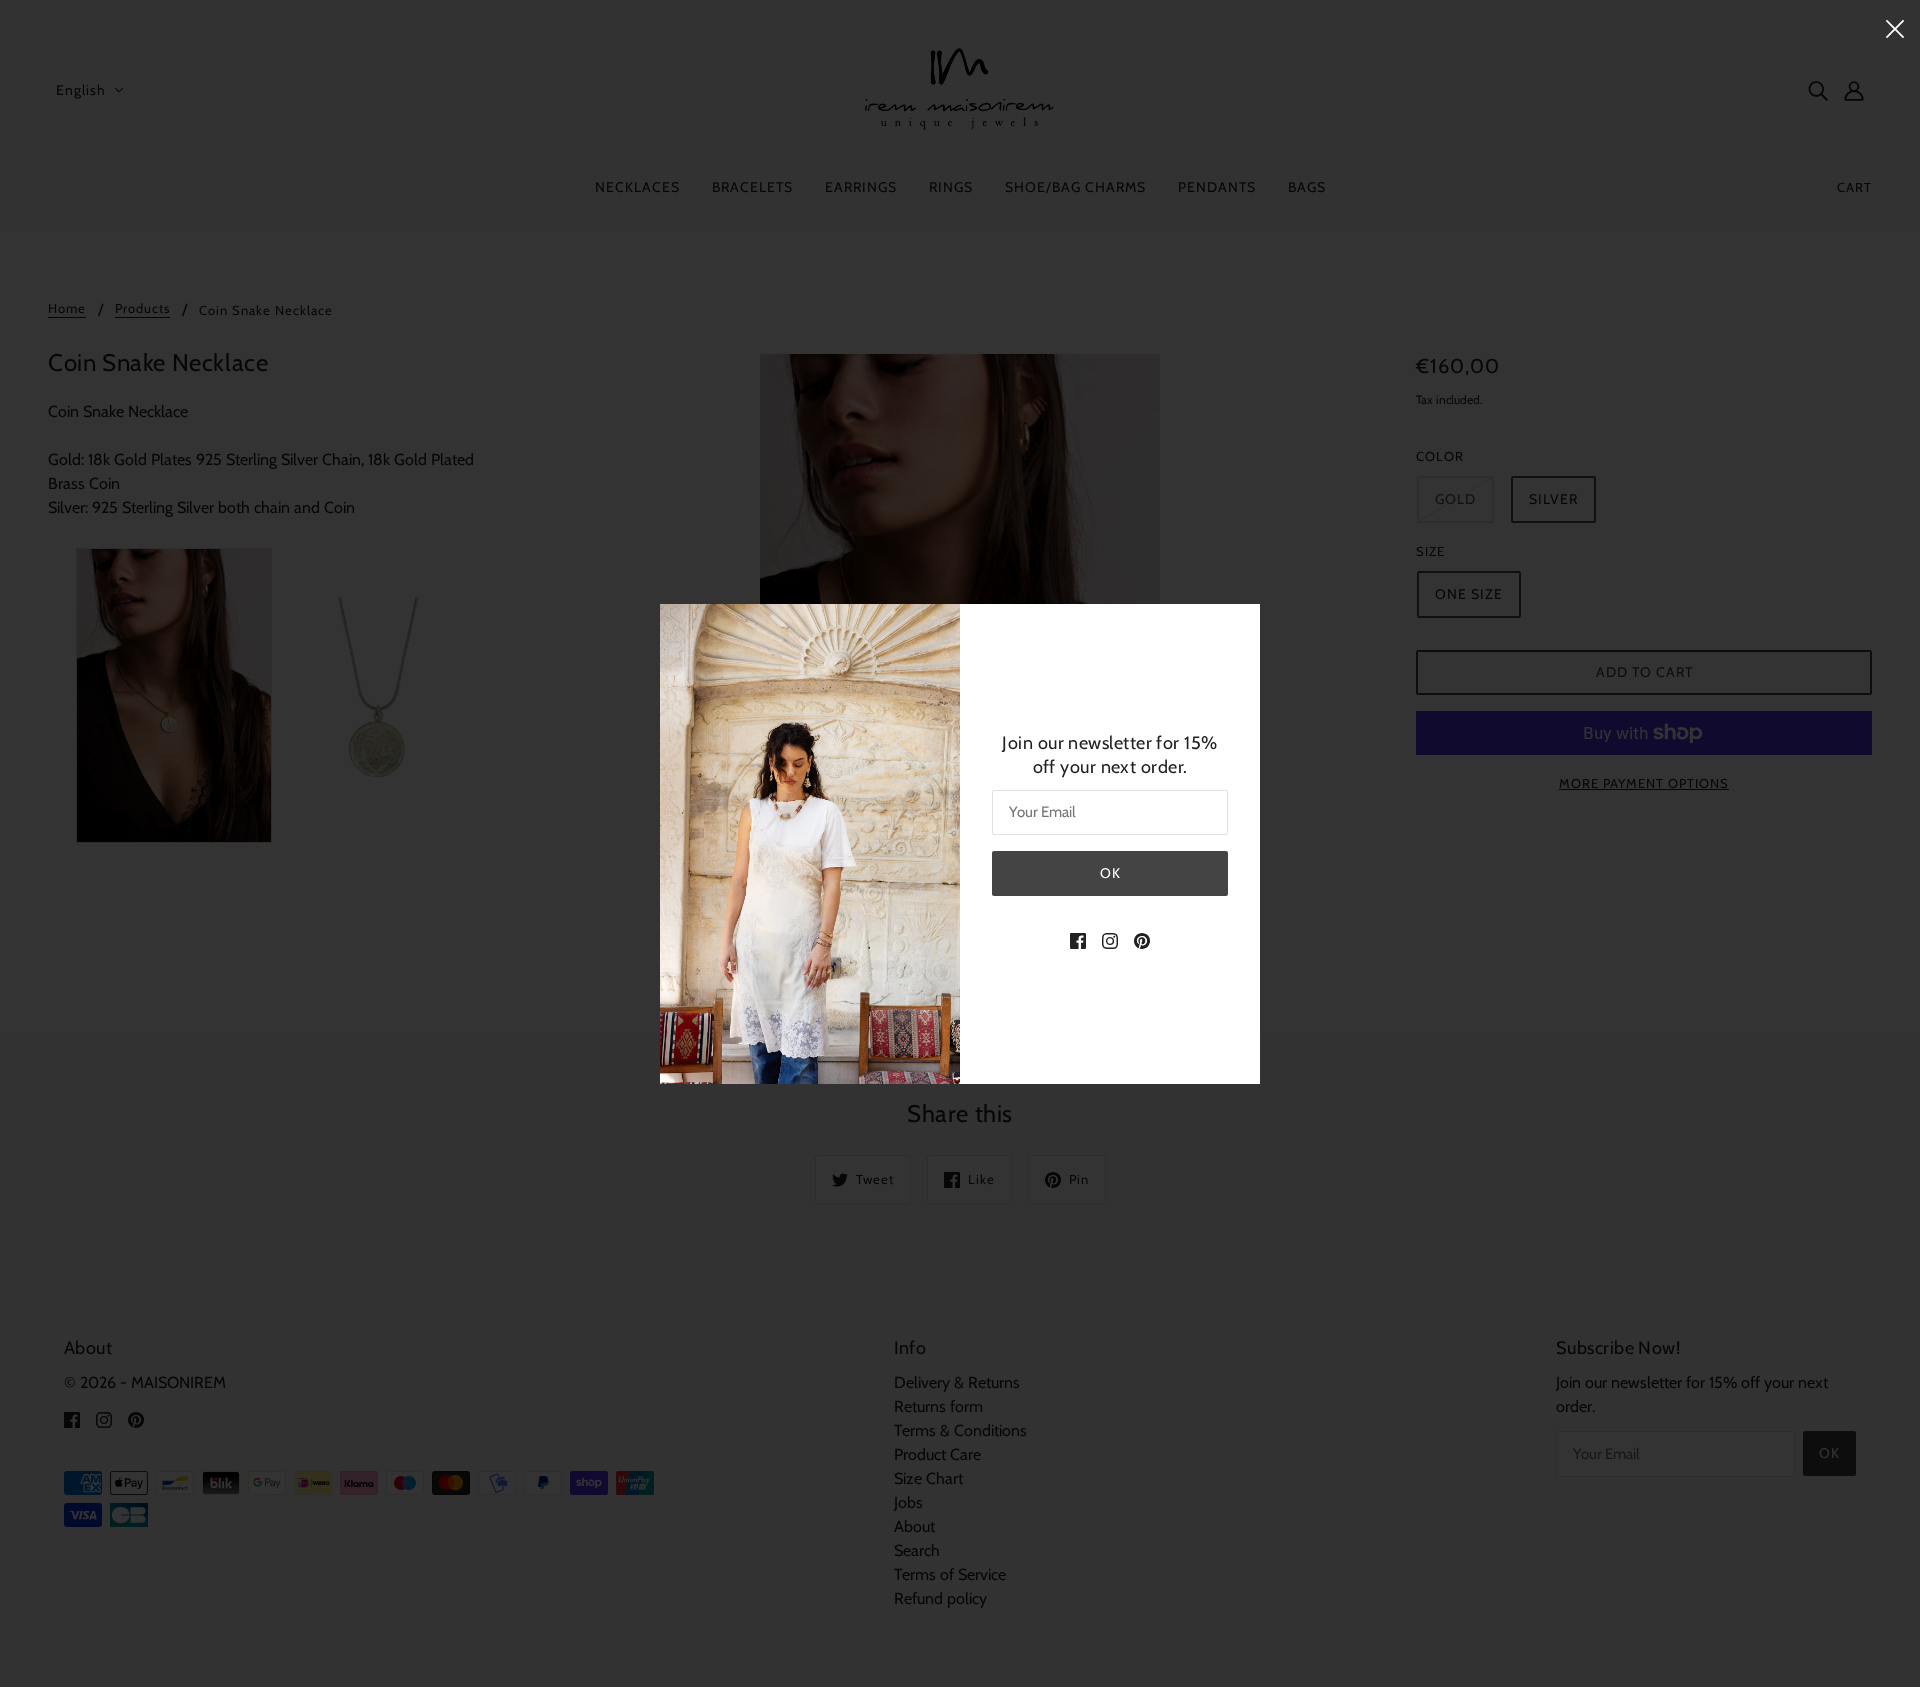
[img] (1078, 940)
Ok (1110, 873)
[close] (1895, 27)
